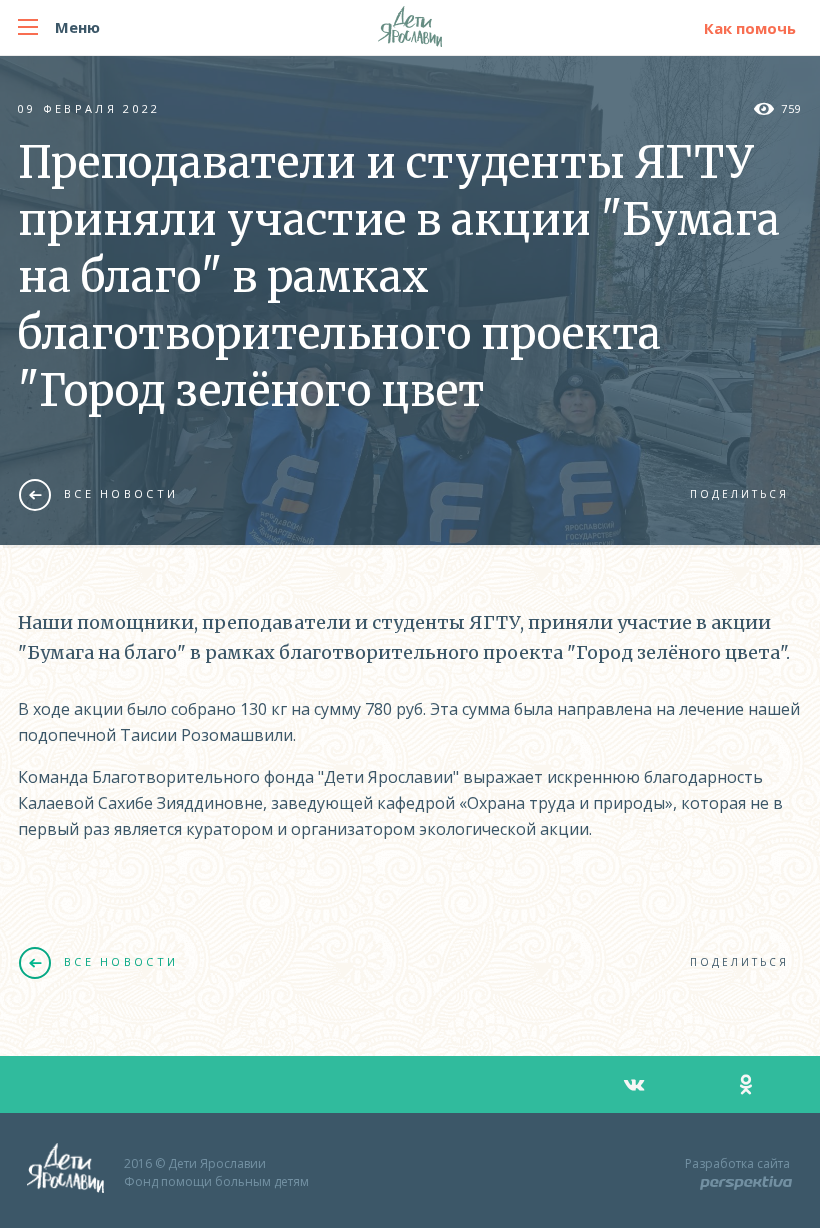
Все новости (121, 493)
